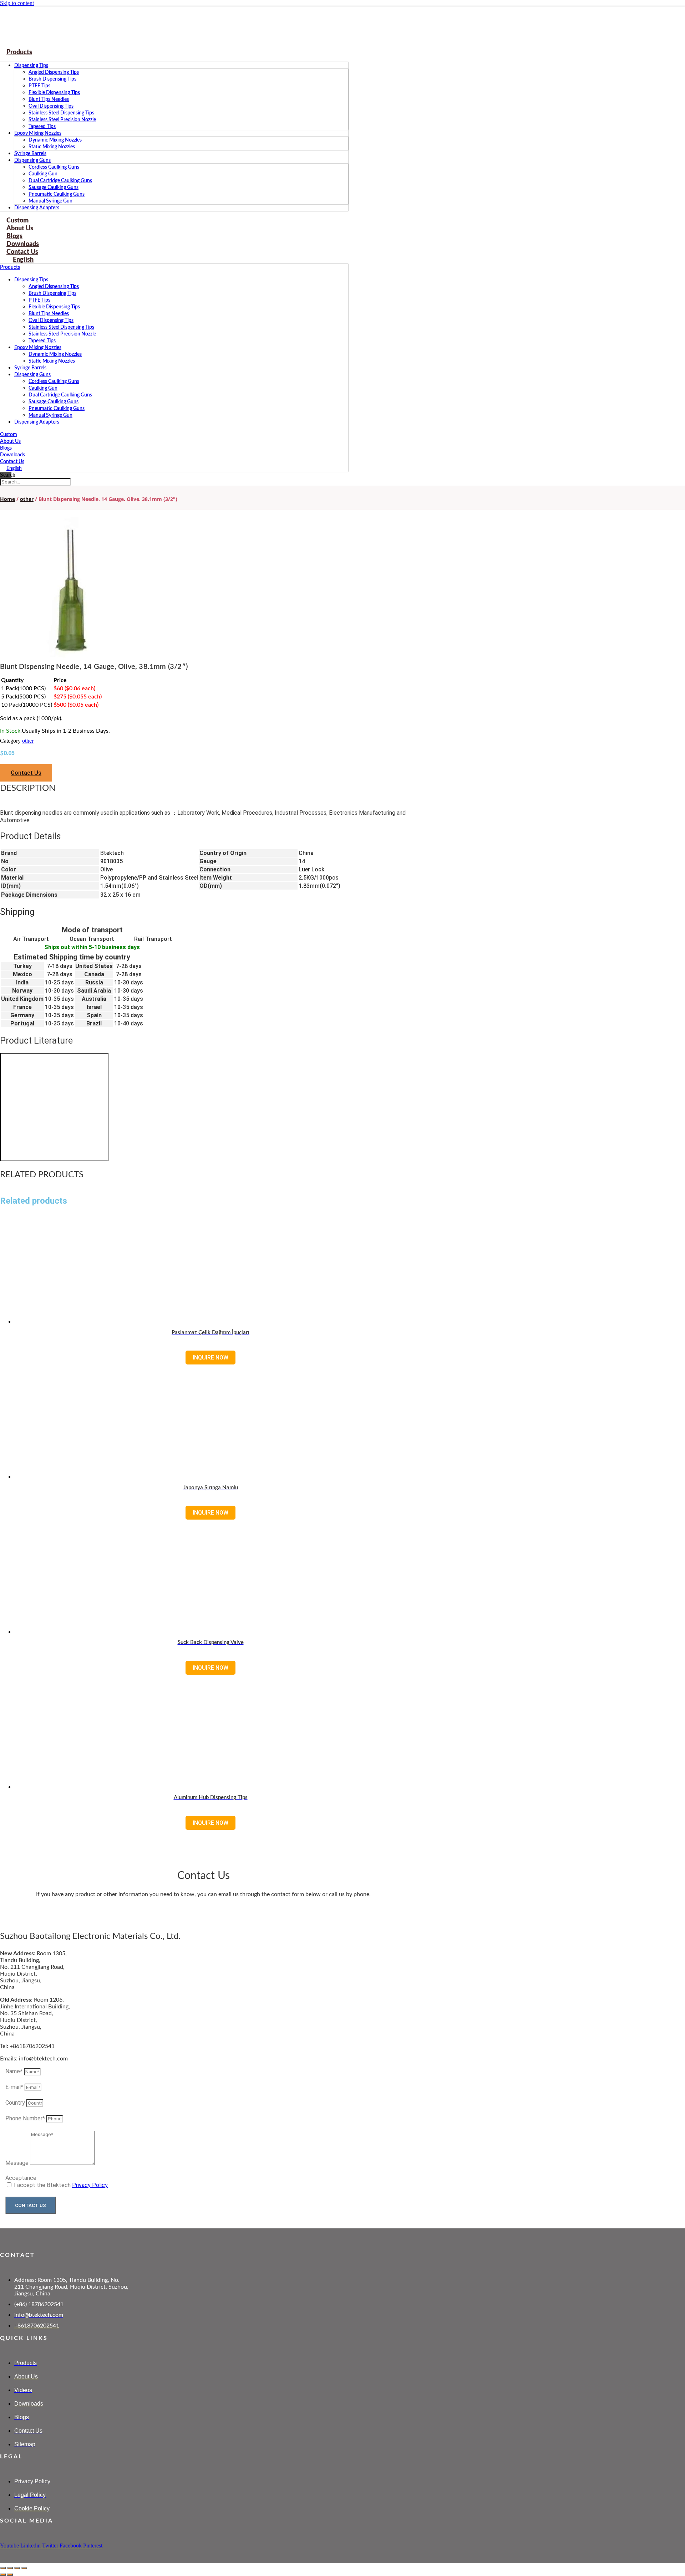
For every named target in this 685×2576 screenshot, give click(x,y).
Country (16, 2103)
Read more (210, 1347)
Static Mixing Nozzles (52, 147)
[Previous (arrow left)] (3, 2575)
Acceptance (21, 2178)
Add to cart (211, 1812)
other (27, 499)
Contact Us (12, 462)
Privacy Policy (90, 2185)
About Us (10, 441)
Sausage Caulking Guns (54, 188)
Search (8, 475)
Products (19, 52)
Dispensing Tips (31, 66)
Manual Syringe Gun (50, 201)
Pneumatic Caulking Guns (57, 194)
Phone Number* (26, 2118)
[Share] (17, 2568)
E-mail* (15, 2087)
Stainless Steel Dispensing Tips (61, 113)
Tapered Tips (42, 127)
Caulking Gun (43, 174)
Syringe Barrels (30, 154)
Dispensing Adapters (37, 208)
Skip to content (17, 3)
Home (7, 499)
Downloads (12, 455)
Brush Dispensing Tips (52, 79)
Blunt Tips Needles (49, 99)
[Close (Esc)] (24, 2568)
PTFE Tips (39, 86)
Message (18, 2163)
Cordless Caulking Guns (54, 167)
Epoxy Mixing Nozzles (38, 133)
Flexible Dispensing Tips (54, 93)
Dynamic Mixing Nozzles (55, 140)
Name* (15, 2071)
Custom (9, 435)
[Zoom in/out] (3, 2568)
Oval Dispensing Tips (51, 106)
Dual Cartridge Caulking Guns (60, 181)
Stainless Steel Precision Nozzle (62, 120)
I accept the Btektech (61, 2185)
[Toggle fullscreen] (10, 2568)
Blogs (6, 448)
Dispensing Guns (32, 160)
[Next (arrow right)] (10, 2575)
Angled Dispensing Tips (54, 72)
